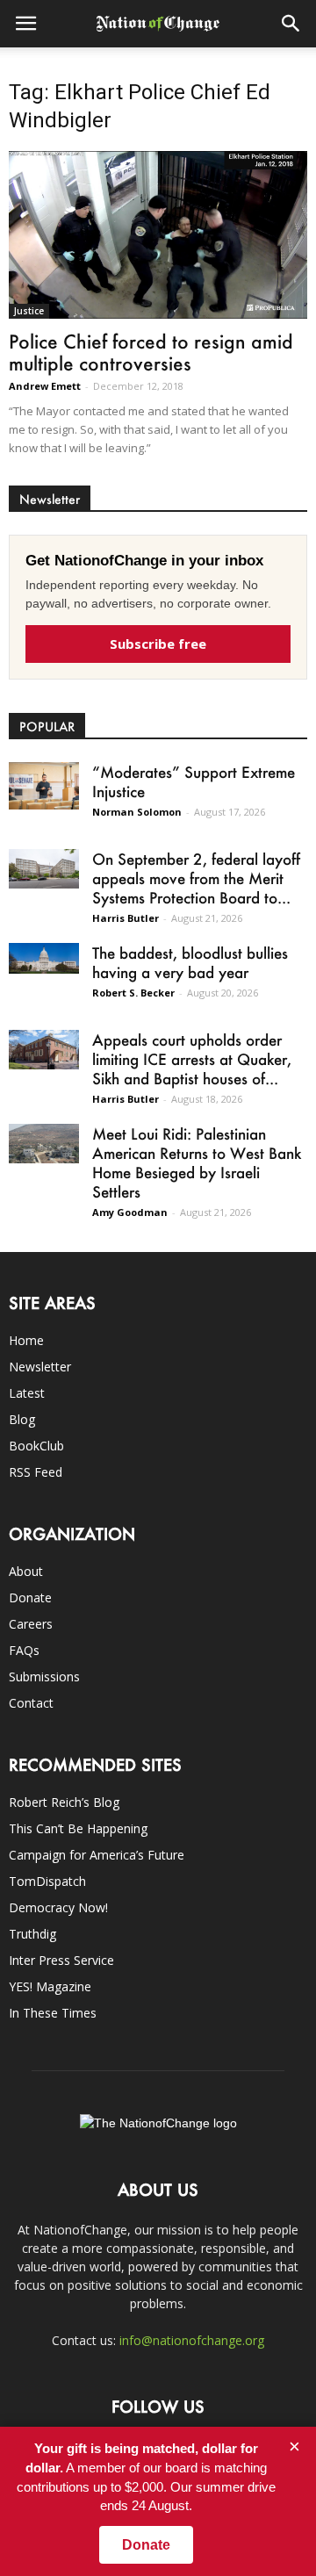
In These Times (53, 2013)
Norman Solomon (137, 812)
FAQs (24, 1650)
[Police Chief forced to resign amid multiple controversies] (158, 235)
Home (26, 1340)
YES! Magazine (50, 1986)
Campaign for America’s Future (97, 1855)
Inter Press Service (61, 1960)
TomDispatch (47, 1881)
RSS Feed (36, 1472)
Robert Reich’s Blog (64, 1802)
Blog (22, 1419)
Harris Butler (126, 918)
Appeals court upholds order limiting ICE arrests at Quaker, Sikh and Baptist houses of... (192, 1059)
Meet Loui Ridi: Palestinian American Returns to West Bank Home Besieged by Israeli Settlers (197, 1162)
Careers (31, 1624)
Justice (29, 311)
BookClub (36, 1446)
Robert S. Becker (133, 993)
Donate (30, 1597)
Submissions (44, 1677)
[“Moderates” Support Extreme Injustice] (44, 785)
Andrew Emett (45, 386)
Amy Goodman (130, 1212)
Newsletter (40, 1367)
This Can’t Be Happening (78, 1828)
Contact (31, 1703)
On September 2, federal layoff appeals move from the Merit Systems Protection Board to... (196, 878)
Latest (27, 1393)
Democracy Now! (58, 1907)
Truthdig (32, 1934)
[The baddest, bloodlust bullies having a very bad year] (44, 958)
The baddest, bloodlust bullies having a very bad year (190, 962)
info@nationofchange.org (192, 2340)
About (26, 1571)
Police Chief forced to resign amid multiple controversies (151, 352)
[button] (291, 24)
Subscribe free (158, 644)
